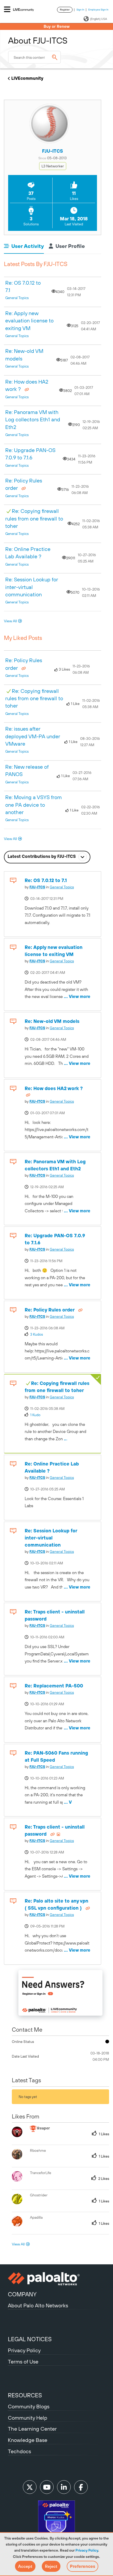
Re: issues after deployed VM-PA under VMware (33, 736)
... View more (77, 922)
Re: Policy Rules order (50, 1310)
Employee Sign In (98, 10)
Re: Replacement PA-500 (54, 1686)
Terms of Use (23, 2362)
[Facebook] (81, 2487)
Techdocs (19, 2451)
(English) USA (99, 19)
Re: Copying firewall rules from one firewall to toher (34, 518)
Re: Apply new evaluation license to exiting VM (29, 321)
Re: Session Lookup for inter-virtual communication (32, 587)
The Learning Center (32, 2429)
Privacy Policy (87, 2550)
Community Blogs (29, 2406)
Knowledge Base (28, 2440)
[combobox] (34, 57)
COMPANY (22, 2294)
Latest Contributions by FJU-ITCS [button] (42, 856)
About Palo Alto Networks (38, 2305)
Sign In (80, 10)
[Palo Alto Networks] (56, 2279)
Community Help (28, 2418)
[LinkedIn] (64, 2487)
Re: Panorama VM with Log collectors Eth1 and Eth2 (33, 419)
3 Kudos (37, 1334)
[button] (25, 2566)
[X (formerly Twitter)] (30, 2487)
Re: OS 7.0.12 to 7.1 (46, 880)
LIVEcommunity (27, 78)
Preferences (83, 2566)
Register (65, 10)
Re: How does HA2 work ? (54, 1088)
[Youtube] (47, 2487)
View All (10, 621)
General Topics (17, 298)
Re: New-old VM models (52, 1021)
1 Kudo (35, 1415)
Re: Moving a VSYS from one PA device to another (34, 805)
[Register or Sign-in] (60, 1994)
